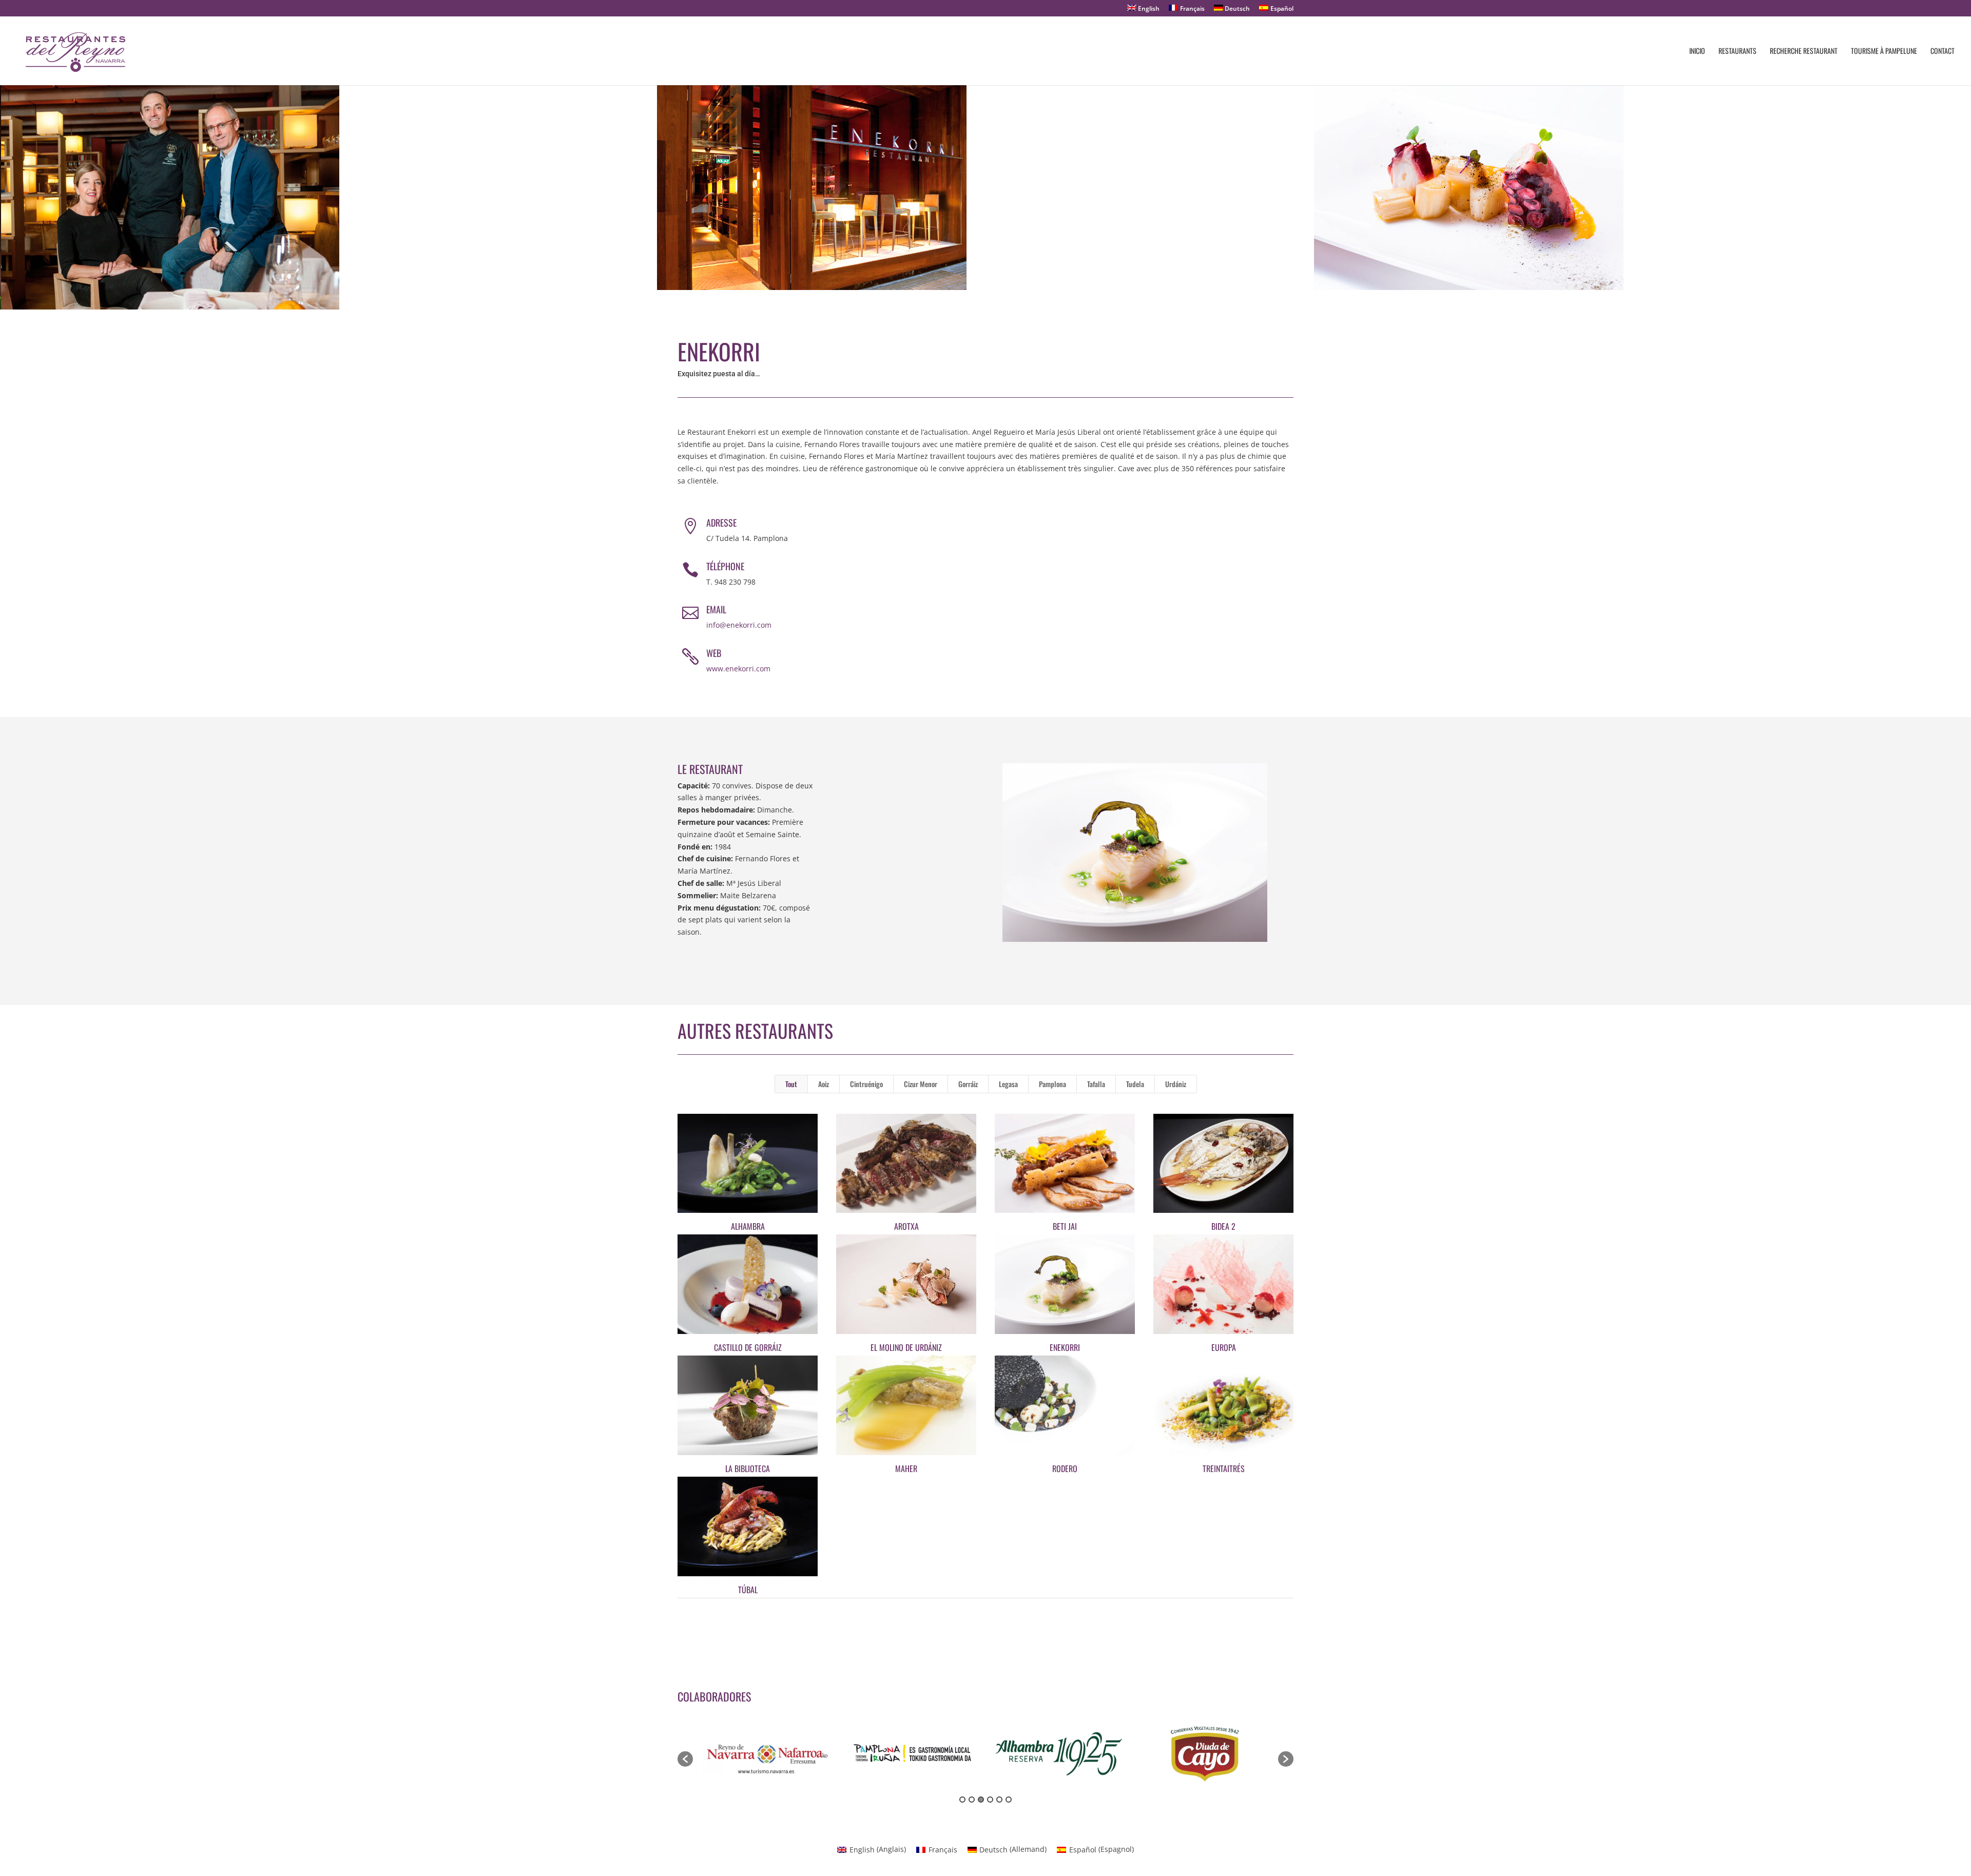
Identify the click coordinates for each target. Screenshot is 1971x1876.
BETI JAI (1065, 1226)
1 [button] (962, 1800)
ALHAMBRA (748, 1226)
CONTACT (1943, 52)
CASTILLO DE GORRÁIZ (748, 1347)
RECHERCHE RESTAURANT (1804, 52)
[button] (685, 1759)
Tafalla (1096, 1084)
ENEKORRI (1065, 1347)
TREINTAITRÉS (1224, 1468)
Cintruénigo (866, 1084)
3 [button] (981, 1800)
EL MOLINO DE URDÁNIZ (906, 1347)
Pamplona (1052, 1084)
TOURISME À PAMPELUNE (1884, 52)
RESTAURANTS (1737, 52)
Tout (791, 1084)
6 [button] (1009, 1800)
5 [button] (999, 1800)
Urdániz (1176, 1084)
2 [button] (972, 1800)
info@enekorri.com (739, 625)
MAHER (906, 1468)
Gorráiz (968, 1084)
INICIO (1697, 52)
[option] (766, 1754)
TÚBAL (748, 1590)
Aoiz (824, 1084)
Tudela (1135, 1084)
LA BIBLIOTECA (748, 1468)
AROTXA (906, 1226)
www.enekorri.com (738, 669)
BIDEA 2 (1223, 1226)
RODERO (1065, 1468)
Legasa (1008, 1084)
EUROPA (1224, 1347)
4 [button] (990, 1800)
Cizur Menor (921, 1084)
